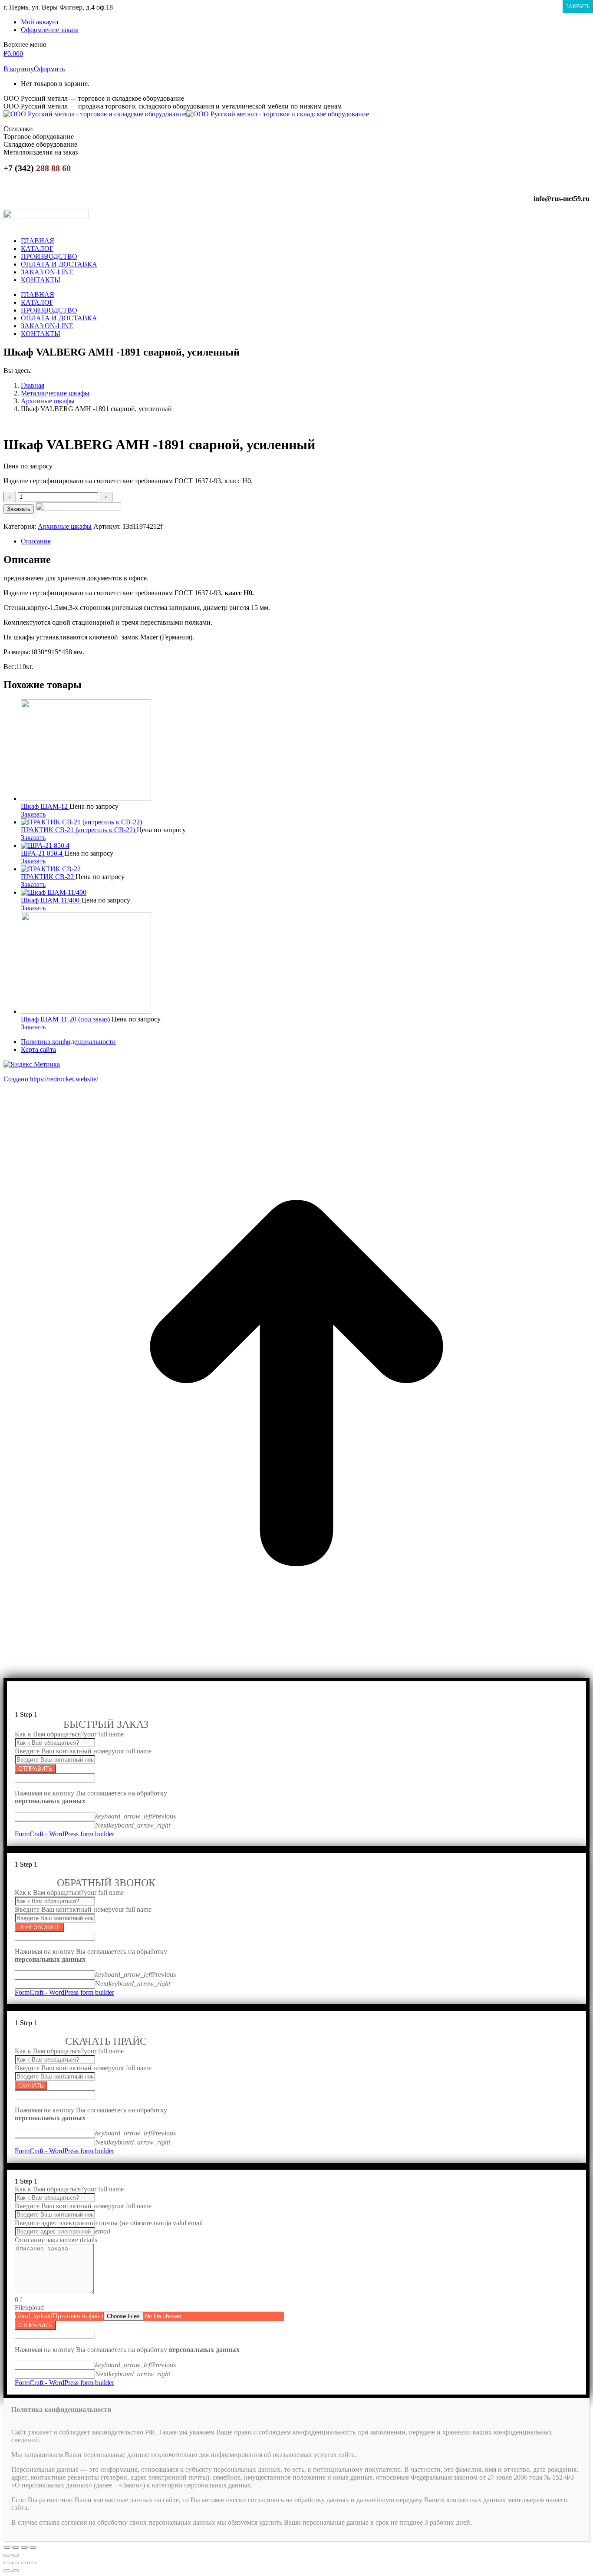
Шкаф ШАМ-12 (45, 806)
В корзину (19, 69)
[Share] (16, 2563)
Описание (36, 541)
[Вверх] (296, 1674)
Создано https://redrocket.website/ (51, 1079)
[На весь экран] (24, 2547)
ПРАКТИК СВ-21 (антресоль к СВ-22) (79, 830)
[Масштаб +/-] (33, 2547)
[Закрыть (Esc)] (7, 2547)
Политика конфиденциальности (68, 1042)
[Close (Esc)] (7, 2563)
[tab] (305, 541)
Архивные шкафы (65, 526)
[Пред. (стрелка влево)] (7, 2555)
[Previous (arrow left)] (7, 2571)
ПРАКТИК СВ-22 (48, 877)
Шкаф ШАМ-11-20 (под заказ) (66, 1019)
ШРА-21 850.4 (43, 853)
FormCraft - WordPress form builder (64, 1834)
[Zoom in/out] (33, 2563)
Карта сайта (38, 1049)
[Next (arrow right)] (16, 2571)
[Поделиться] (16, 2547)
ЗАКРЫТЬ (578, 7)
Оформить (49, 69)
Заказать (19, 509)
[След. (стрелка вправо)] (16, 2555)
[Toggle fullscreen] (24, 2563)
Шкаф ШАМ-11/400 (51, 900)
